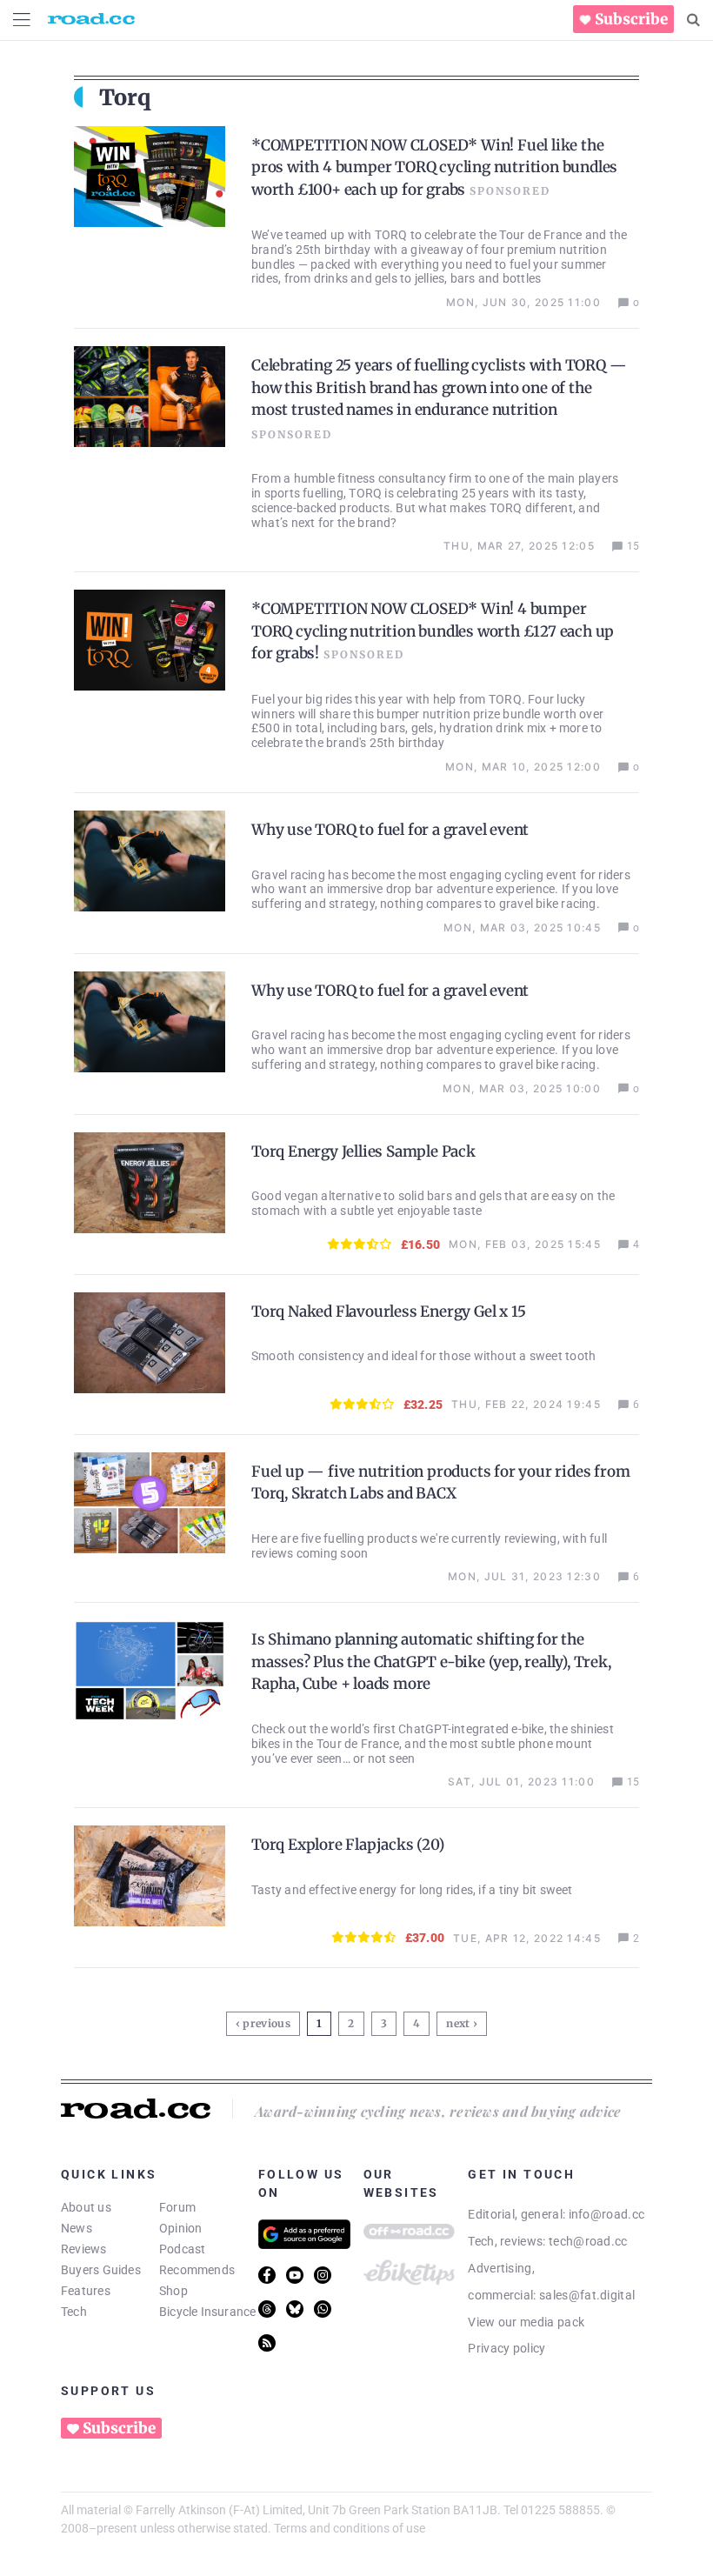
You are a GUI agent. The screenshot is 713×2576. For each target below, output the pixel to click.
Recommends (197, 2270)
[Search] (693, 20)
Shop (173, 2291)
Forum (177, 2207)
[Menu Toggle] (22, 20)
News (77, 2228)
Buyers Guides (101, 2270)
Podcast (183, 2249)
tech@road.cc (588, 2241)
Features (86, 2291)
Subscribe (631, 19)
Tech (74, 2312)
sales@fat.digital (587, 2295)
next (458, 2023)
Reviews (84, 2249)
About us (86, 2207)
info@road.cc (607, 2214)
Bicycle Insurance (208, 2312)
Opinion (181, 2228)
